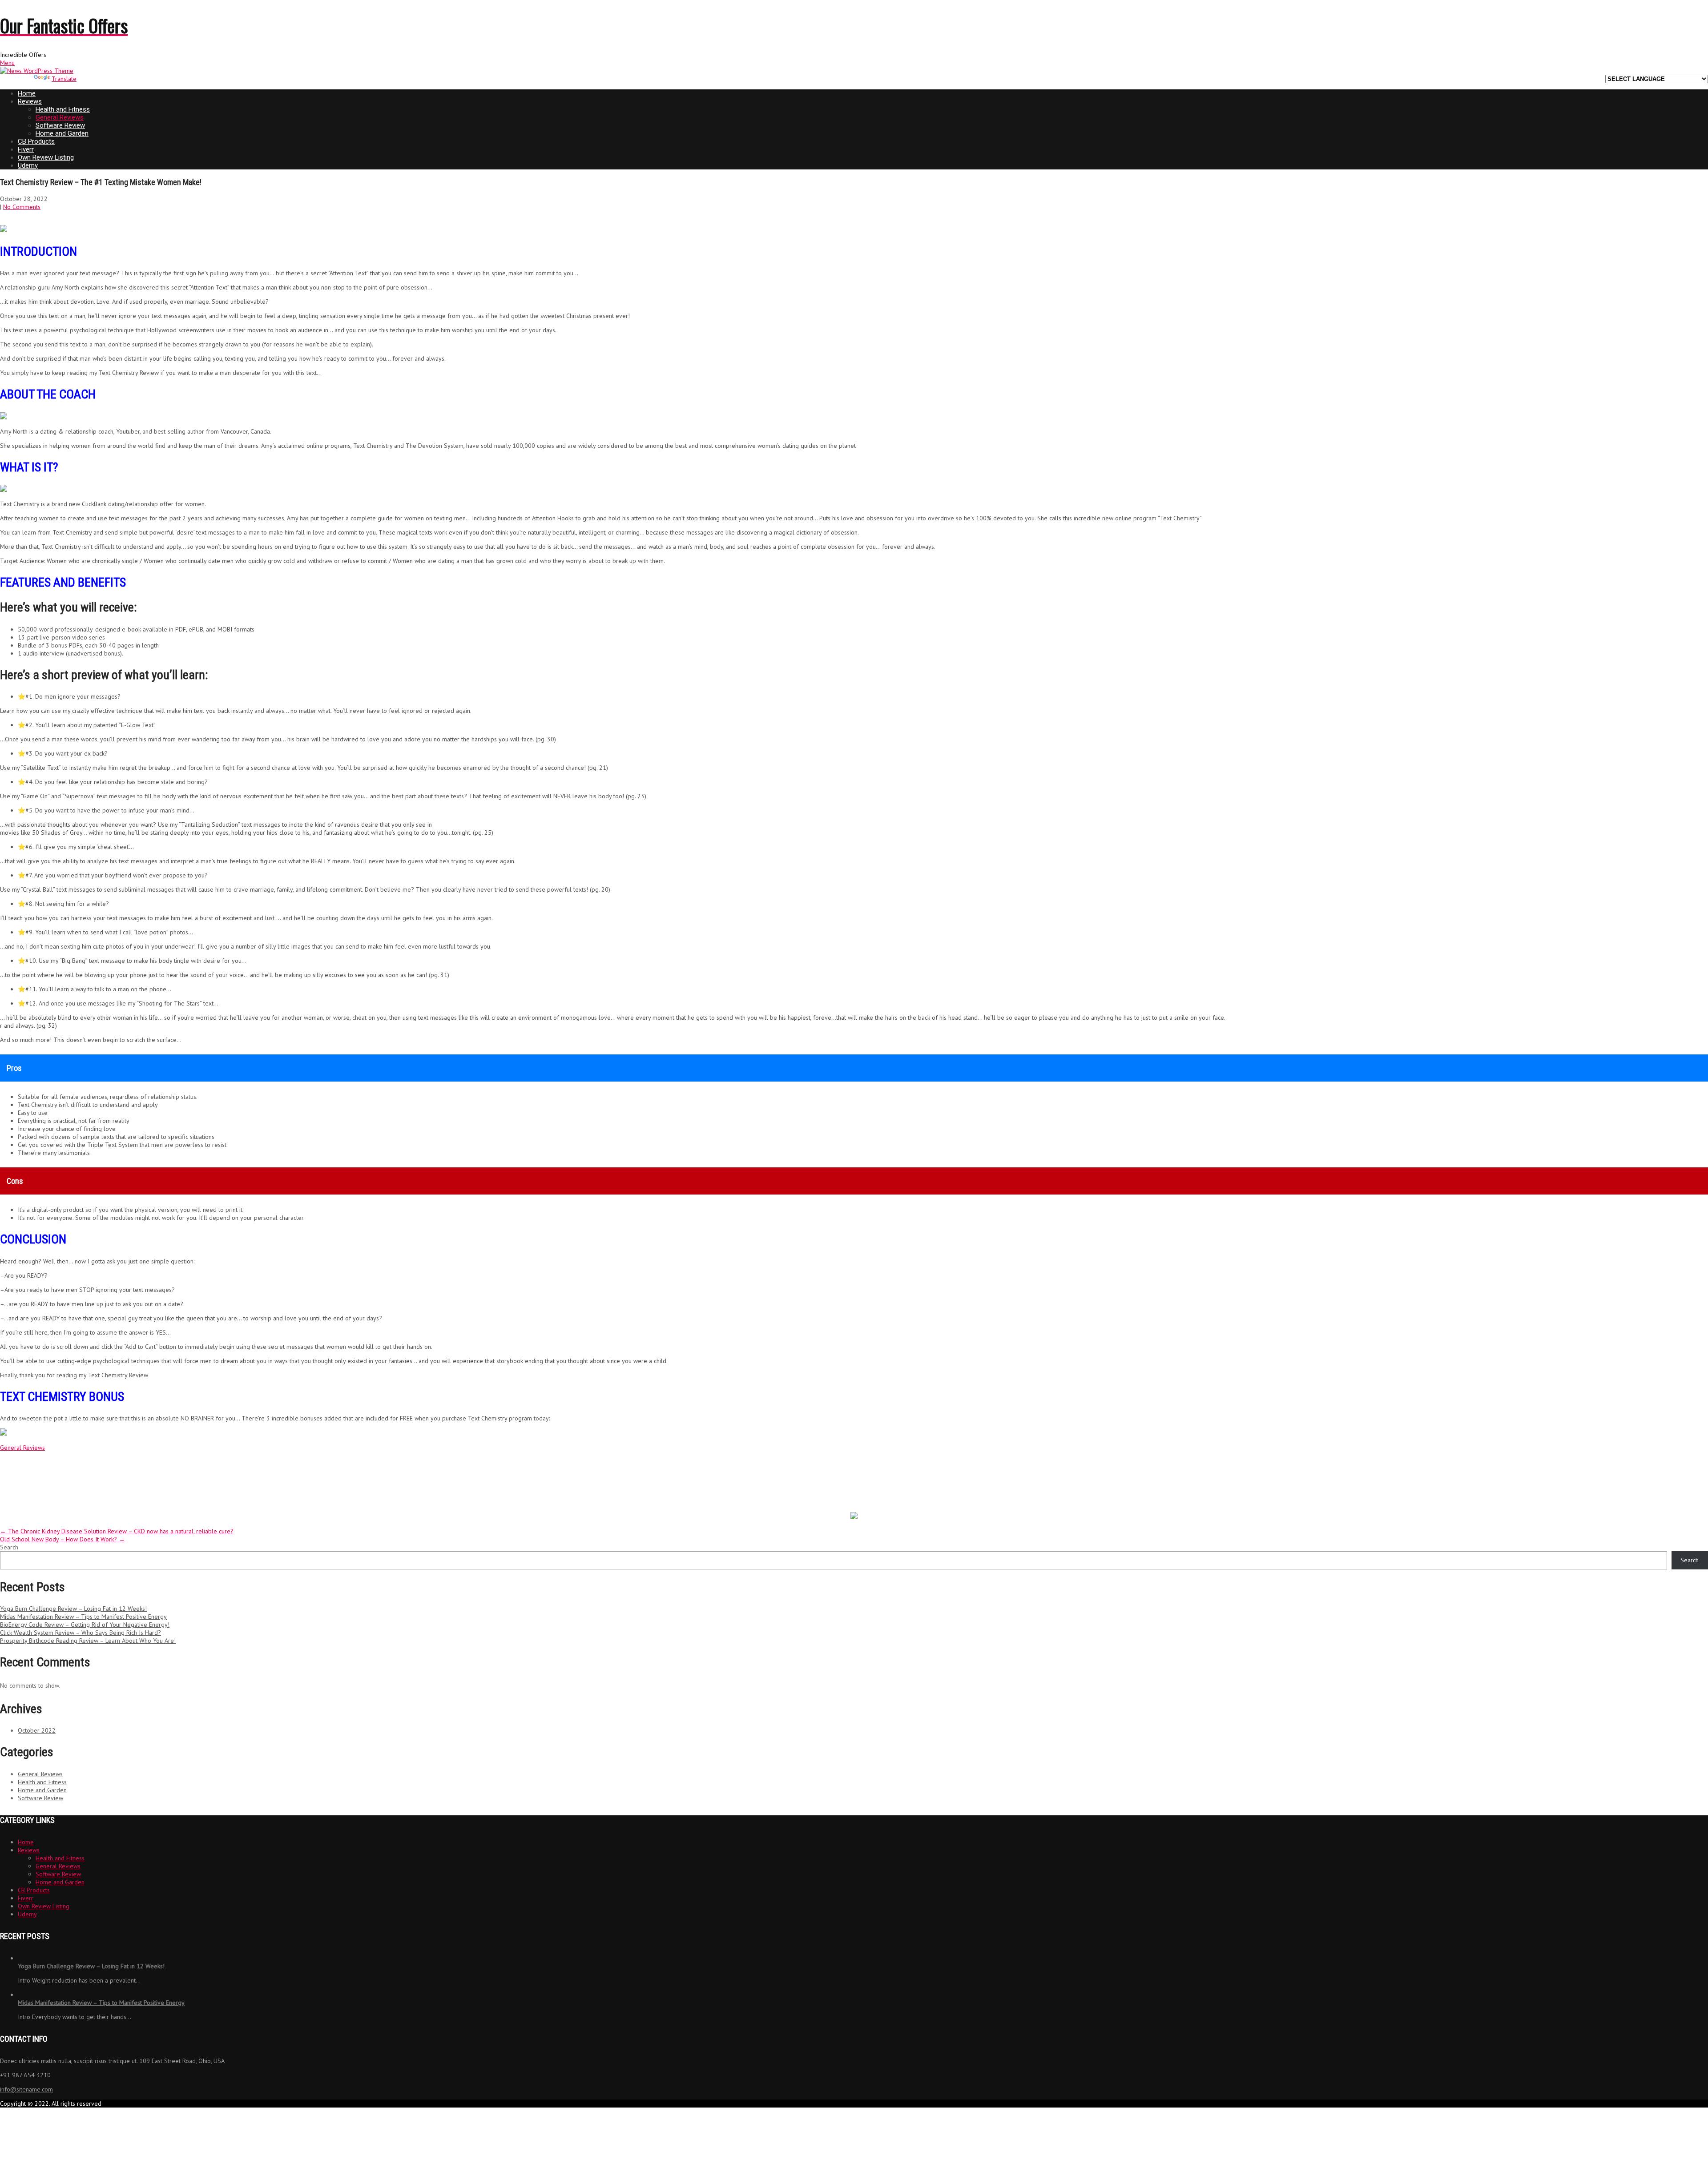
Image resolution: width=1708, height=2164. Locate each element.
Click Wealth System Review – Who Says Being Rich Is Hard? (81, 1633)
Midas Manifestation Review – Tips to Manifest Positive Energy (83, 1617)
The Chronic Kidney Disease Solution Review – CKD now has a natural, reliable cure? (117, 1531)
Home (27, 93)
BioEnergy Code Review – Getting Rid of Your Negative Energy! (85, 1625)
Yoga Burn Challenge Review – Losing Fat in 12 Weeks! (73, 1609)
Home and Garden (62, 133)
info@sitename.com (26, 2089)
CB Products (36, 141)
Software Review (60, 125)
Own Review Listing (46, 157)
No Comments (22, 207)
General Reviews (60, 117)
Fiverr (26, 149)
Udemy (28, 165)
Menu (7, 63)
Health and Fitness (63, 109)
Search (9, 1547)
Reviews (30, 101)
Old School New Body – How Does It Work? (62, 1539)
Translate (64, 79)
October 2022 (37, 1730)
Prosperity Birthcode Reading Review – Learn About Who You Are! (88, 1641)
